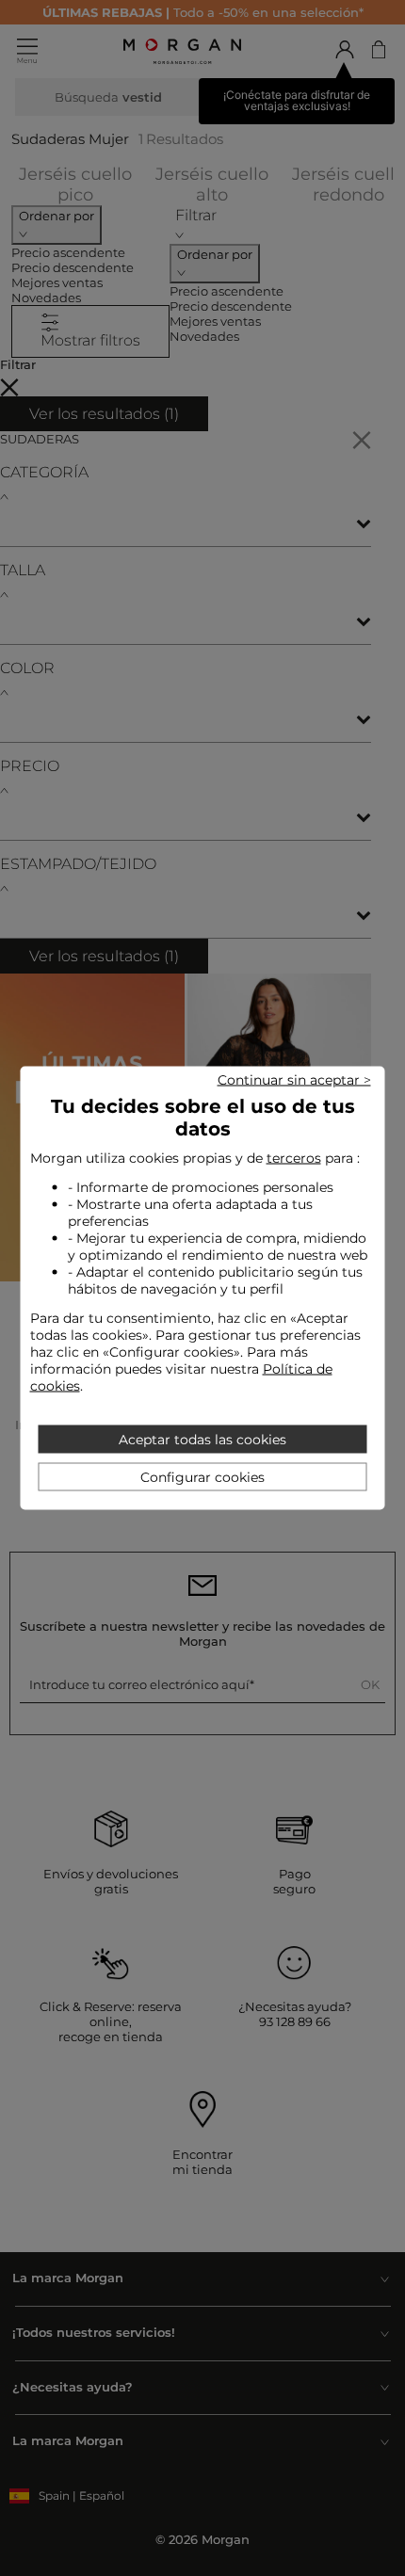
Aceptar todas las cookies (202, 1440)
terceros (294, 1158)
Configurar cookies (202, 1477)
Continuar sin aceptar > (294, 1080)
